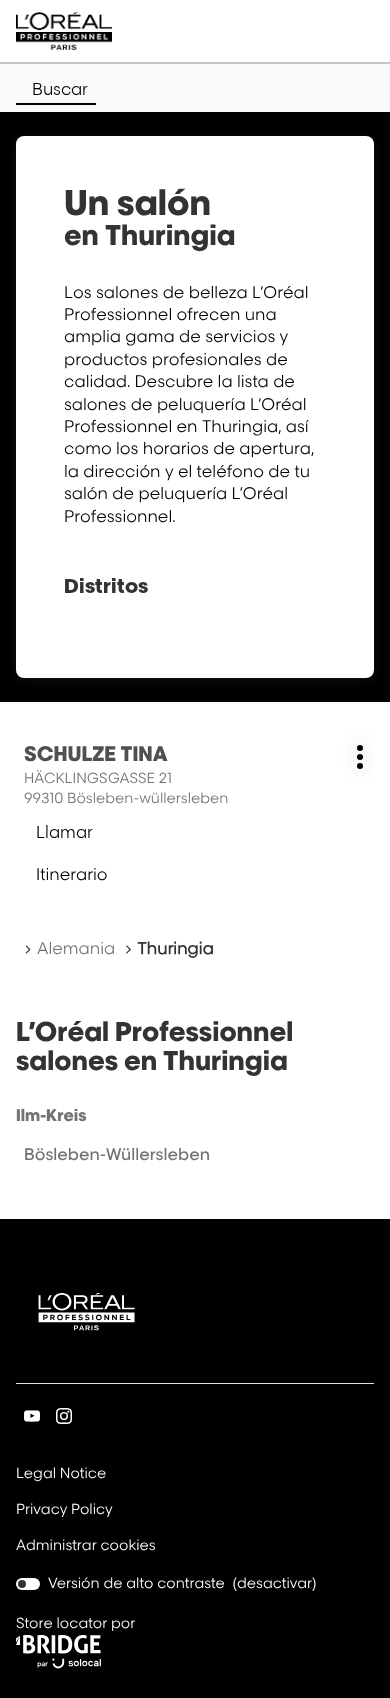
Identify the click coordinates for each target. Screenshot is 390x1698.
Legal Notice (61, 1475)
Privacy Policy (64, 1511)
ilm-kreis (51, 1115)
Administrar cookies (86, 1545)
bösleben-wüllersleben (117, 1154)
